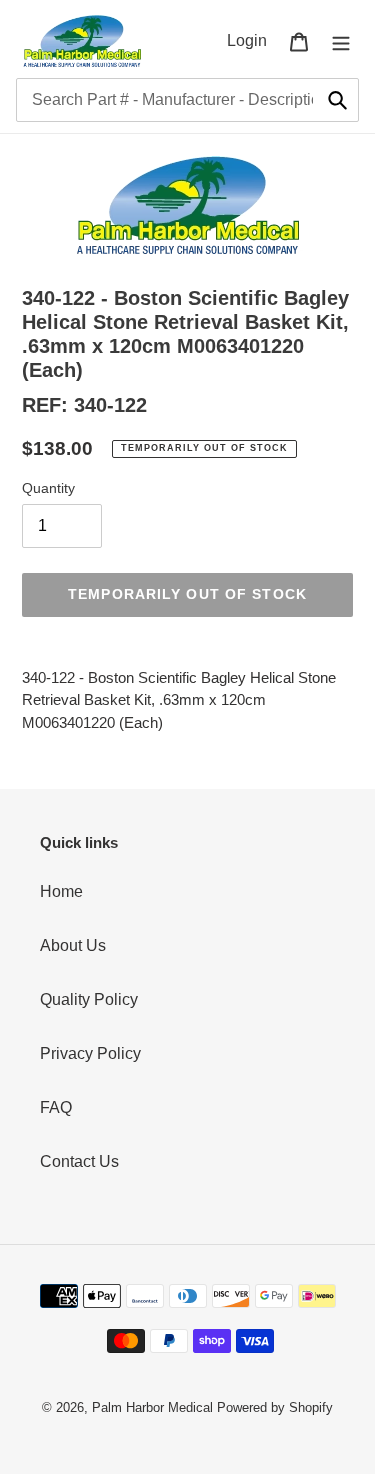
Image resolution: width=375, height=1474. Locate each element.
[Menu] (341, 41)
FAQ (56, 1107)
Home (61, 891)
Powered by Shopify (275, 1407)
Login (252, 40)
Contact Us (79, 1161)
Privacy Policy (90, 1053)
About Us (73, 945)
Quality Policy (89, 999)
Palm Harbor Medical (152, 1407)
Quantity (48, 488)
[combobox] (187, 100)
